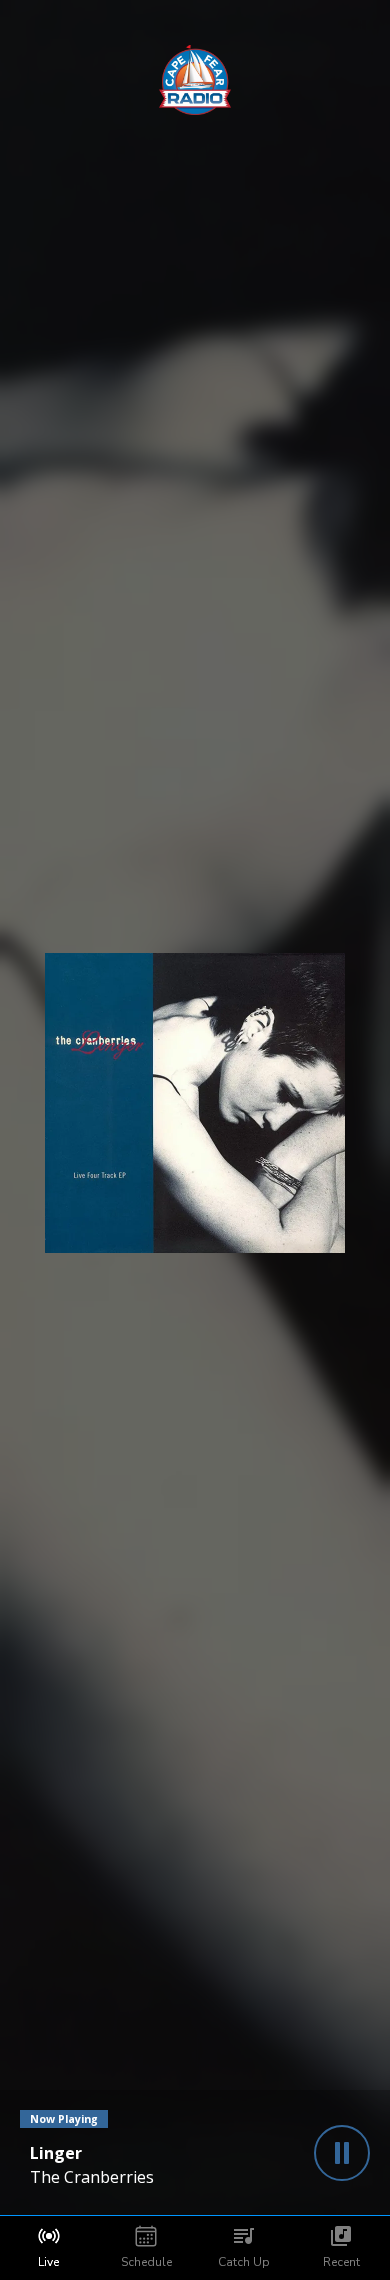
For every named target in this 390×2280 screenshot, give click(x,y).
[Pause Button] (342, 2153)
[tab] (49, 2248)
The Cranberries (92, 2177)
